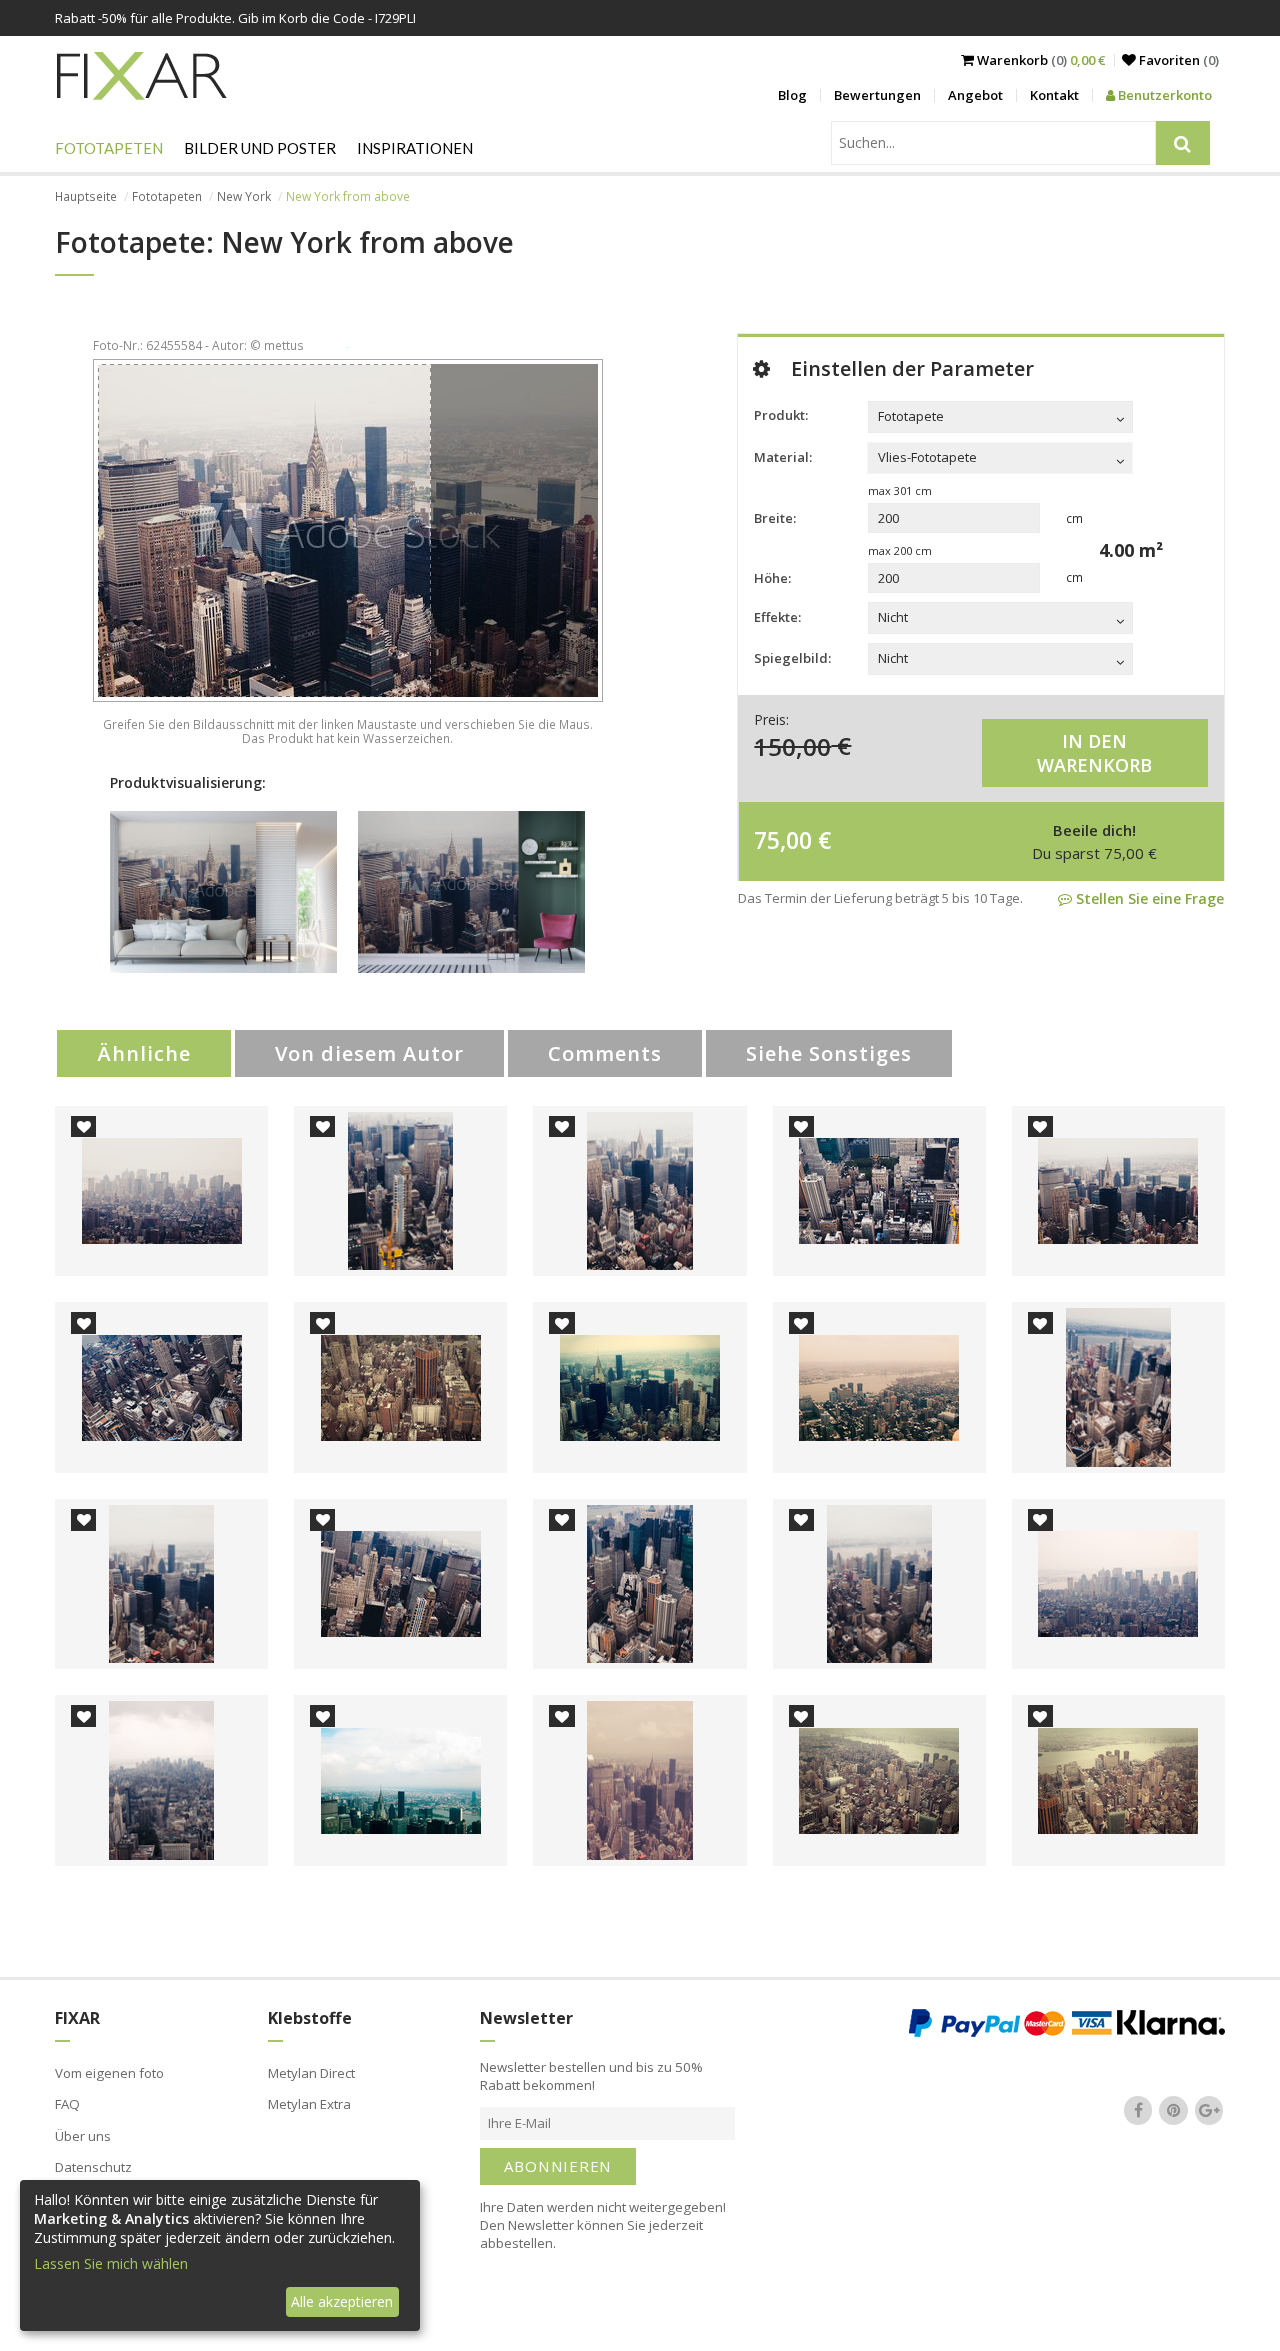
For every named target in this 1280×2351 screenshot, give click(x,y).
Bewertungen (877, 95)
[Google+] (1209, 2111)
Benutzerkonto (1163, 95)
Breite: (775, 518)
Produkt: (781, 415)
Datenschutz (93, 2167)
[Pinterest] (1174, 2111)
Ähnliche (144, 1053)
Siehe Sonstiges (829, 1053)
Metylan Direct (311, 2073)
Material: (783, 457)
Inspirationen (415, 148)
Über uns (83, 2136)
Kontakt (1054, 95)
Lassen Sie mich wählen (111, 2263)
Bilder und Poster (260, 148)
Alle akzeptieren (342, 2301)
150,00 (792, 745)
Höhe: (772, 578)
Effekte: (777, 617)
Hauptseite (86, 196)
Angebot (975, 95)
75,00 (783, 840)
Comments (605, 1053)
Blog (792, 95)
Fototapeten (109, 148)
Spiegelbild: (792, 658)
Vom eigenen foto (109, 2073)
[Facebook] (1138, 2111)
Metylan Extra (309, 2104)
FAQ (67, 2104)
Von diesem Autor (369, 1053)
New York (244, 196)
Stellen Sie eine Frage (1148, 898)
